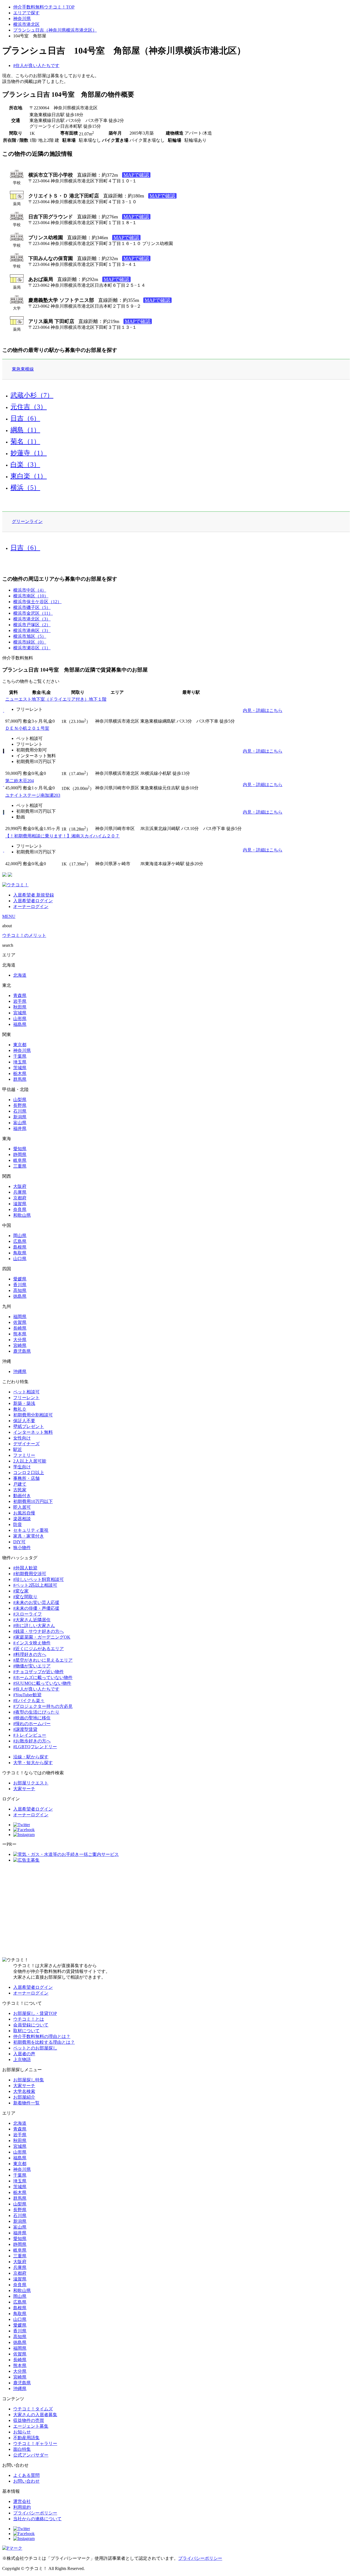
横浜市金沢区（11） (33, 613)
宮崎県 (20, 1345)
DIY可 (19, 1542)
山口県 (20, 1259)
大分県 (20, 1340)
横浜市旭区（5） (30, 636)
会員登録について (31, 2025)
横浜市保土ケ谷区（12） (37, 602)
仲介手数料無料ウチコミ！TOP (44, 7)
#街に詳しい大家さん (34, 1626)
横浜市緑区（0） (30, 642)
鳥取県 (20, 1253)
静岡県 (20, 1155)
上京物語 (22, 2060)
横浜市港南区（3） (32, 630)
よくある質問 (26, 2475)
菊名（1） (25, 441)
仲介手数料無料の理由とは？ (42, 2036)
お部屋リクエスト (31, 1783)
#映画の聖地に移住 (32, 1718)
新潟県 (20, 1117)
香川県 (20, 1285)
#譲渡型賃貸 (25, 1729)
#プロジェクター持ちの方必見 (43, 1706)
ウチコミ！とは (29, 2019)
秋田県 (20, 1007)
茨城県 (20, 1068)
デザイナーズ (26, 1444)
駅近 (18, 1449)
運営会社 (22, 2501)
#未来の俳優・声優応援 (36, 1608)
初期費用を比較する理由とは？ (44, 2042)
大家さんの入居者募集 (35, 2415)
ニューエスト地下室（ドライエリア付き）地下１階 (56, 699)
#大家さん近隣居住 (32, 1620)
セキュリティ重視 (31, 1530)
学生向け (22, 1467)
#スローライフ (28, 1614)
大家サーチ (24, 1789)
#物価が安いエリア (32, 1666)
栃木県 (20, 1073)
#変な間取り (25, 1597)
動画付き (22, 1496)
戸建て (20, 1484)
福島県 (20, 1024)
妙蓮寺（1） (29, 453)
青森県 (20, 995)
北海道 (20, 975)
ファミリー (24, 1455)
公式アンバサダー (31, 2455)
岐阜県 (20, 1160)
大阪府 (20, 1186)
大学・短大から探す (33, 1763)
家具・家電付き (29, 1536)
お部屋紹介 (24, 2097)
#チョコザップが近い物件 (38, 1672)
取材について (26, 2031)
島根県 (20, 1247)
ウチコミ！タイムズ (33, 2409)
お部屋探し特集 (29, 2080)
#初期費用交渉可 (30, 1574)
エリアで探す (26, 13)
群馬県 (20, 1079)
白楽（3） (25, 464)
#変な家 (21, 1591)
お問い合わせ (26, 2481)
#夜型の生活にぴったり (36, 1712)
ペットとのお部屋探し (35, 2048)
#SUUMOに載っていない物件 (42, 1683)
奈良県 (20, 1209)
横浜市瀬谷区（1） (32, 648)
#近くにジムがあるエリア (38, 1649)
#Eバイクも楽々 (29, 1701)
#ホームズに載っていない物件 (43, 1677)
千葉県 (20, 1056)
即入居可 (22, 1507)
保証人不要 (24, 1421)
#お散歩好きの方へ (32, 1741)
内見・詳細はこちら (263, 710)
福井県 (20, 1128)
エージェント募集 (31, 2426)
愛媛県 (20, 1279)
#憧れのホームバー (32, 1724)
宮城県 (20, 1013)
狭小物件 (22, 1548)
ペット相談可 (26, 1392)
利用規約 (22, 2507)
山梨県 (20, 1100)
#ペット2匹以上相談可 (35, 1585)
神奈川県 (22, 19)
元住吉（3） (29, 407)
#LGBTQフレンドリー (35, 1747)
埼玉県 (20, 1062)
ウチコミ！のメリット (24, 935)
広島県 (20, 1241)
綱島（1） (25, 430)
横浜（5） (25, 488)
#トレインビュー (30, 1735)
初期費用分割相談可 (33, 1415)
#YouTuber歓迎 (27, 1695)
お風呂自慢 (24, 1513)
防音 (18, 1524)
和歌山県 (22, 1215)
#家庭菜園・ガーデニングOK (42, 1637)
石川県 (20, 1111)
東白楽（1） (29, 476)
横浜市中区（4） (30, 590)
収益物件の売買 (29, 2420)
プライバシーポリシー (35, 2513)
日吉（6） (25, 418)
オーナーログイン (31, 907)
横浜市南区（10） (31, 596)
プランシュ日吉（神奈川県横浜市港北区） (55, 30)
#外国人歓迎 (25, 1568)
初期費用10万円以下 (33, 1501)
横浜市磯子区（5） (32, 607)
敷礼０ (20, 1409)
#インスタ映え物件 (32, 1643)
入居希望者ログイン (33, 901)
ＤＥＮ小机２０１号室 (27, 728)
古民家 (20, 1490)
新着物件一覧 (26, 2103)
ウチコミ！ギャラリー (35, 2443)
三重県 (20, 1166)
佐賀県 (20, 1322)
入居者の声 (24, 2054)
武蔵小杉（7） (32, 395)
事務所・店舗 (26, 1478)
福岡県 (20, 1317)
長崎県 (20, 1328)
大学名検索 (24, 2091)
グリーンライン (27, 521)
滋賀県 (20, 1204)
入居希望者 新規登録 (34, 895)
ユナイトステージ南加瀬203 (33, 795)
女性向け (22, 1438)
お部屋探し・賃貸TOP (35, 2013)
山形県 (20, 1019)
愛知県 (20, 1149)
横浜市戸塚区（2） (32, 625)
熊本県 (20, 1334)
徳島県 (20, 1296)
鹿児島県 (22, 1351)
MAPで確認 (136, 175)
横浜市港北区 (26, 24)
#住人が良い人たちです (36, 66)
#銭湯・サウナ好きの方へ (38, 1631)
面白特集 (22, 2449)
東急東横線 (23, 369)
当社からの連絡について (37, 2519)
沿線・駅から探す (31, 1757)
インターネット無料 (33, 1432)
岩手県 (20, 1001)
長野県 (20, 1105)
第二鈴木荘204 (20, 781)
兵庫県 (20, 1192)
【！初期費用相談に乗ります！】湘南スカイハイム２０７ (62, 836)
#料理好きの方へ (30, 1654)
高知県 (20, 1290)
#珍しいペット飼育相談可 (38, 1579)
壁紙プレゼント (29, 1426)
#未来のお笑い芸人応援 (36, 1602)
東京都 (20, 1045)
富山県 (20, 1123)
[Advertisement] (176, 1910)
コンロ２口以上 (29, 1473)
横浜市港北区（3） (32, 619)
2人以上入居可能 (30, 1461)
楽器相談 (22, 1519)
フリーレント (26, 1398)
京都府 (20, 1198)
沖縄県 (20, 1371)
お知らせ (22, 2432)
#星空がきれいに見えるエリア (43, 1660)
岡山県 (20, 1236)
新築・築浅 (24, 1403)
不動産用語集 (26, 2438)
